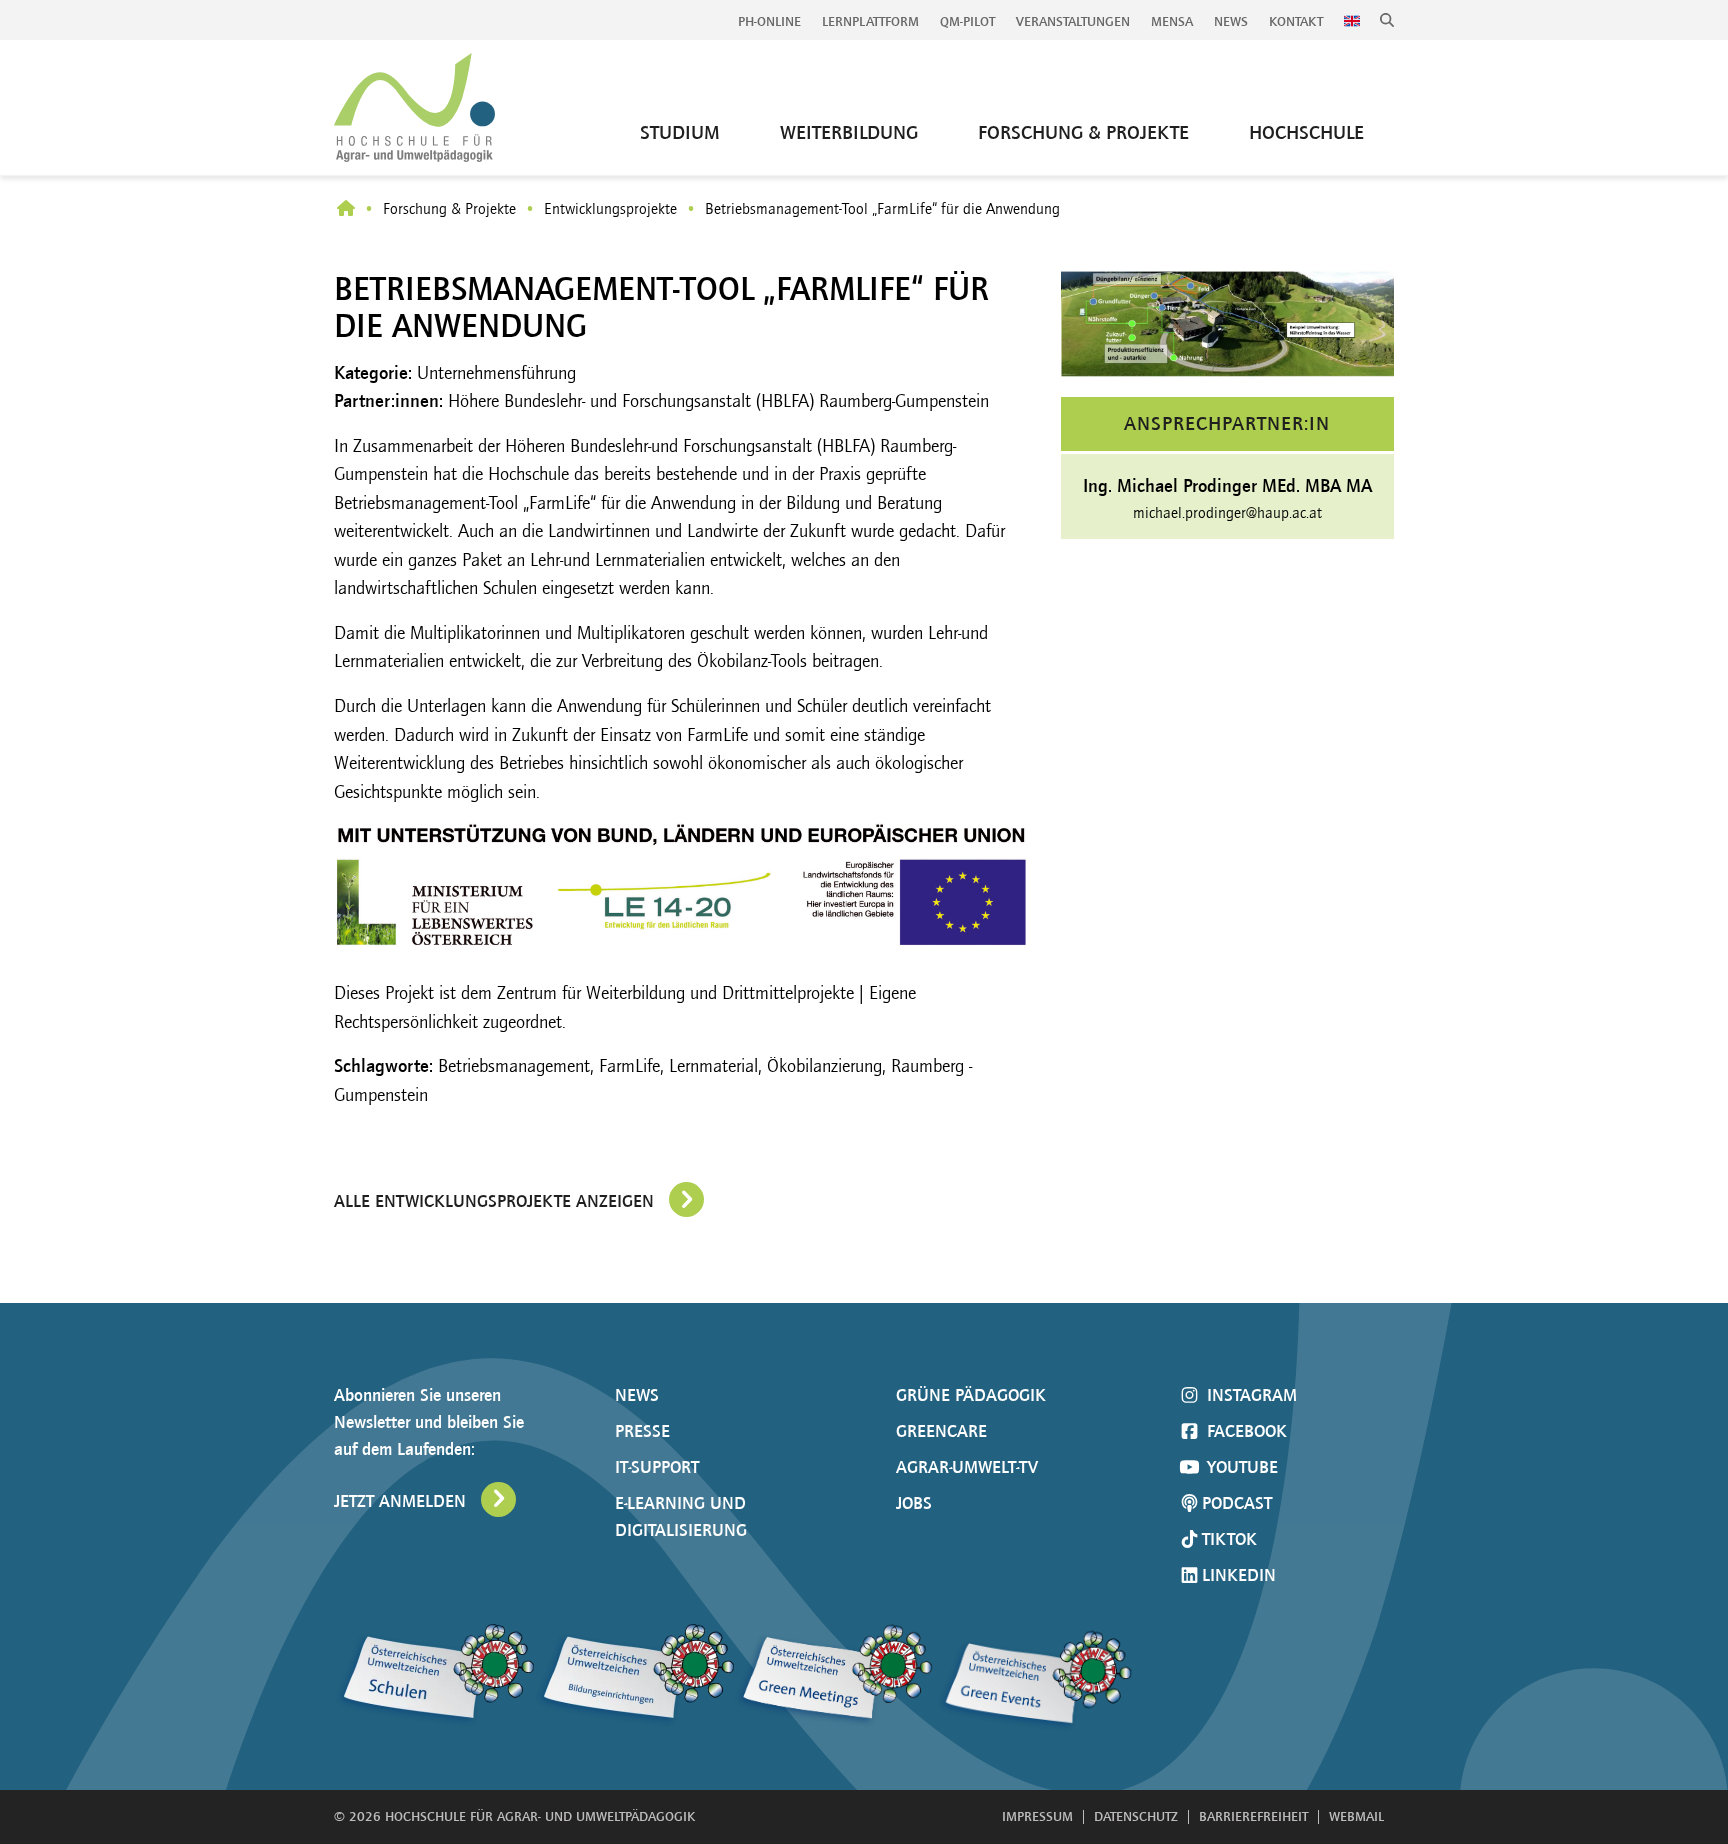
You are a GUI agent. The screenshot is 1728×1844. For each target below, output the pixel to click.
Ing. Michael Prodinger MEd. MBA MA (1227, 485)
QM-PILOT (967, 21)
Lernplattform (870, 21)
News (1231, 21)
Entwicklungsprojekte (610, 208)
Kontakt (1296, 21)
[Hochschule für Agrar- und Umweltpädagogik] (346, 209)
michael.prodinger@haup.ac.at (1227, 512)
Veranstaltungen (1073, 21)
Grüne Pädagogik (971, 1395)
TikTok (1229, 1539)
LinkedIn (1239, 1575)
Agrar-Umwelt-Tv (967, 1467)
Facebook (1244, 1431)
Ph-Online (769, 21)
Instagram (1249, 1395)
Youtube (1240, 1467)
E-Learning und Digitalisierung (681, 1516)
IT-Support (657, 1467)
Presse (642, 1431)
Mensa (1172, 21)
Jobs (914, 1503)
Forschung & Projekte (449, 208)
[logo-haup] (414, 107)
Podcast (1237, 1503)
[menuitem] (770, 22)
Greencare (941, 1431)
